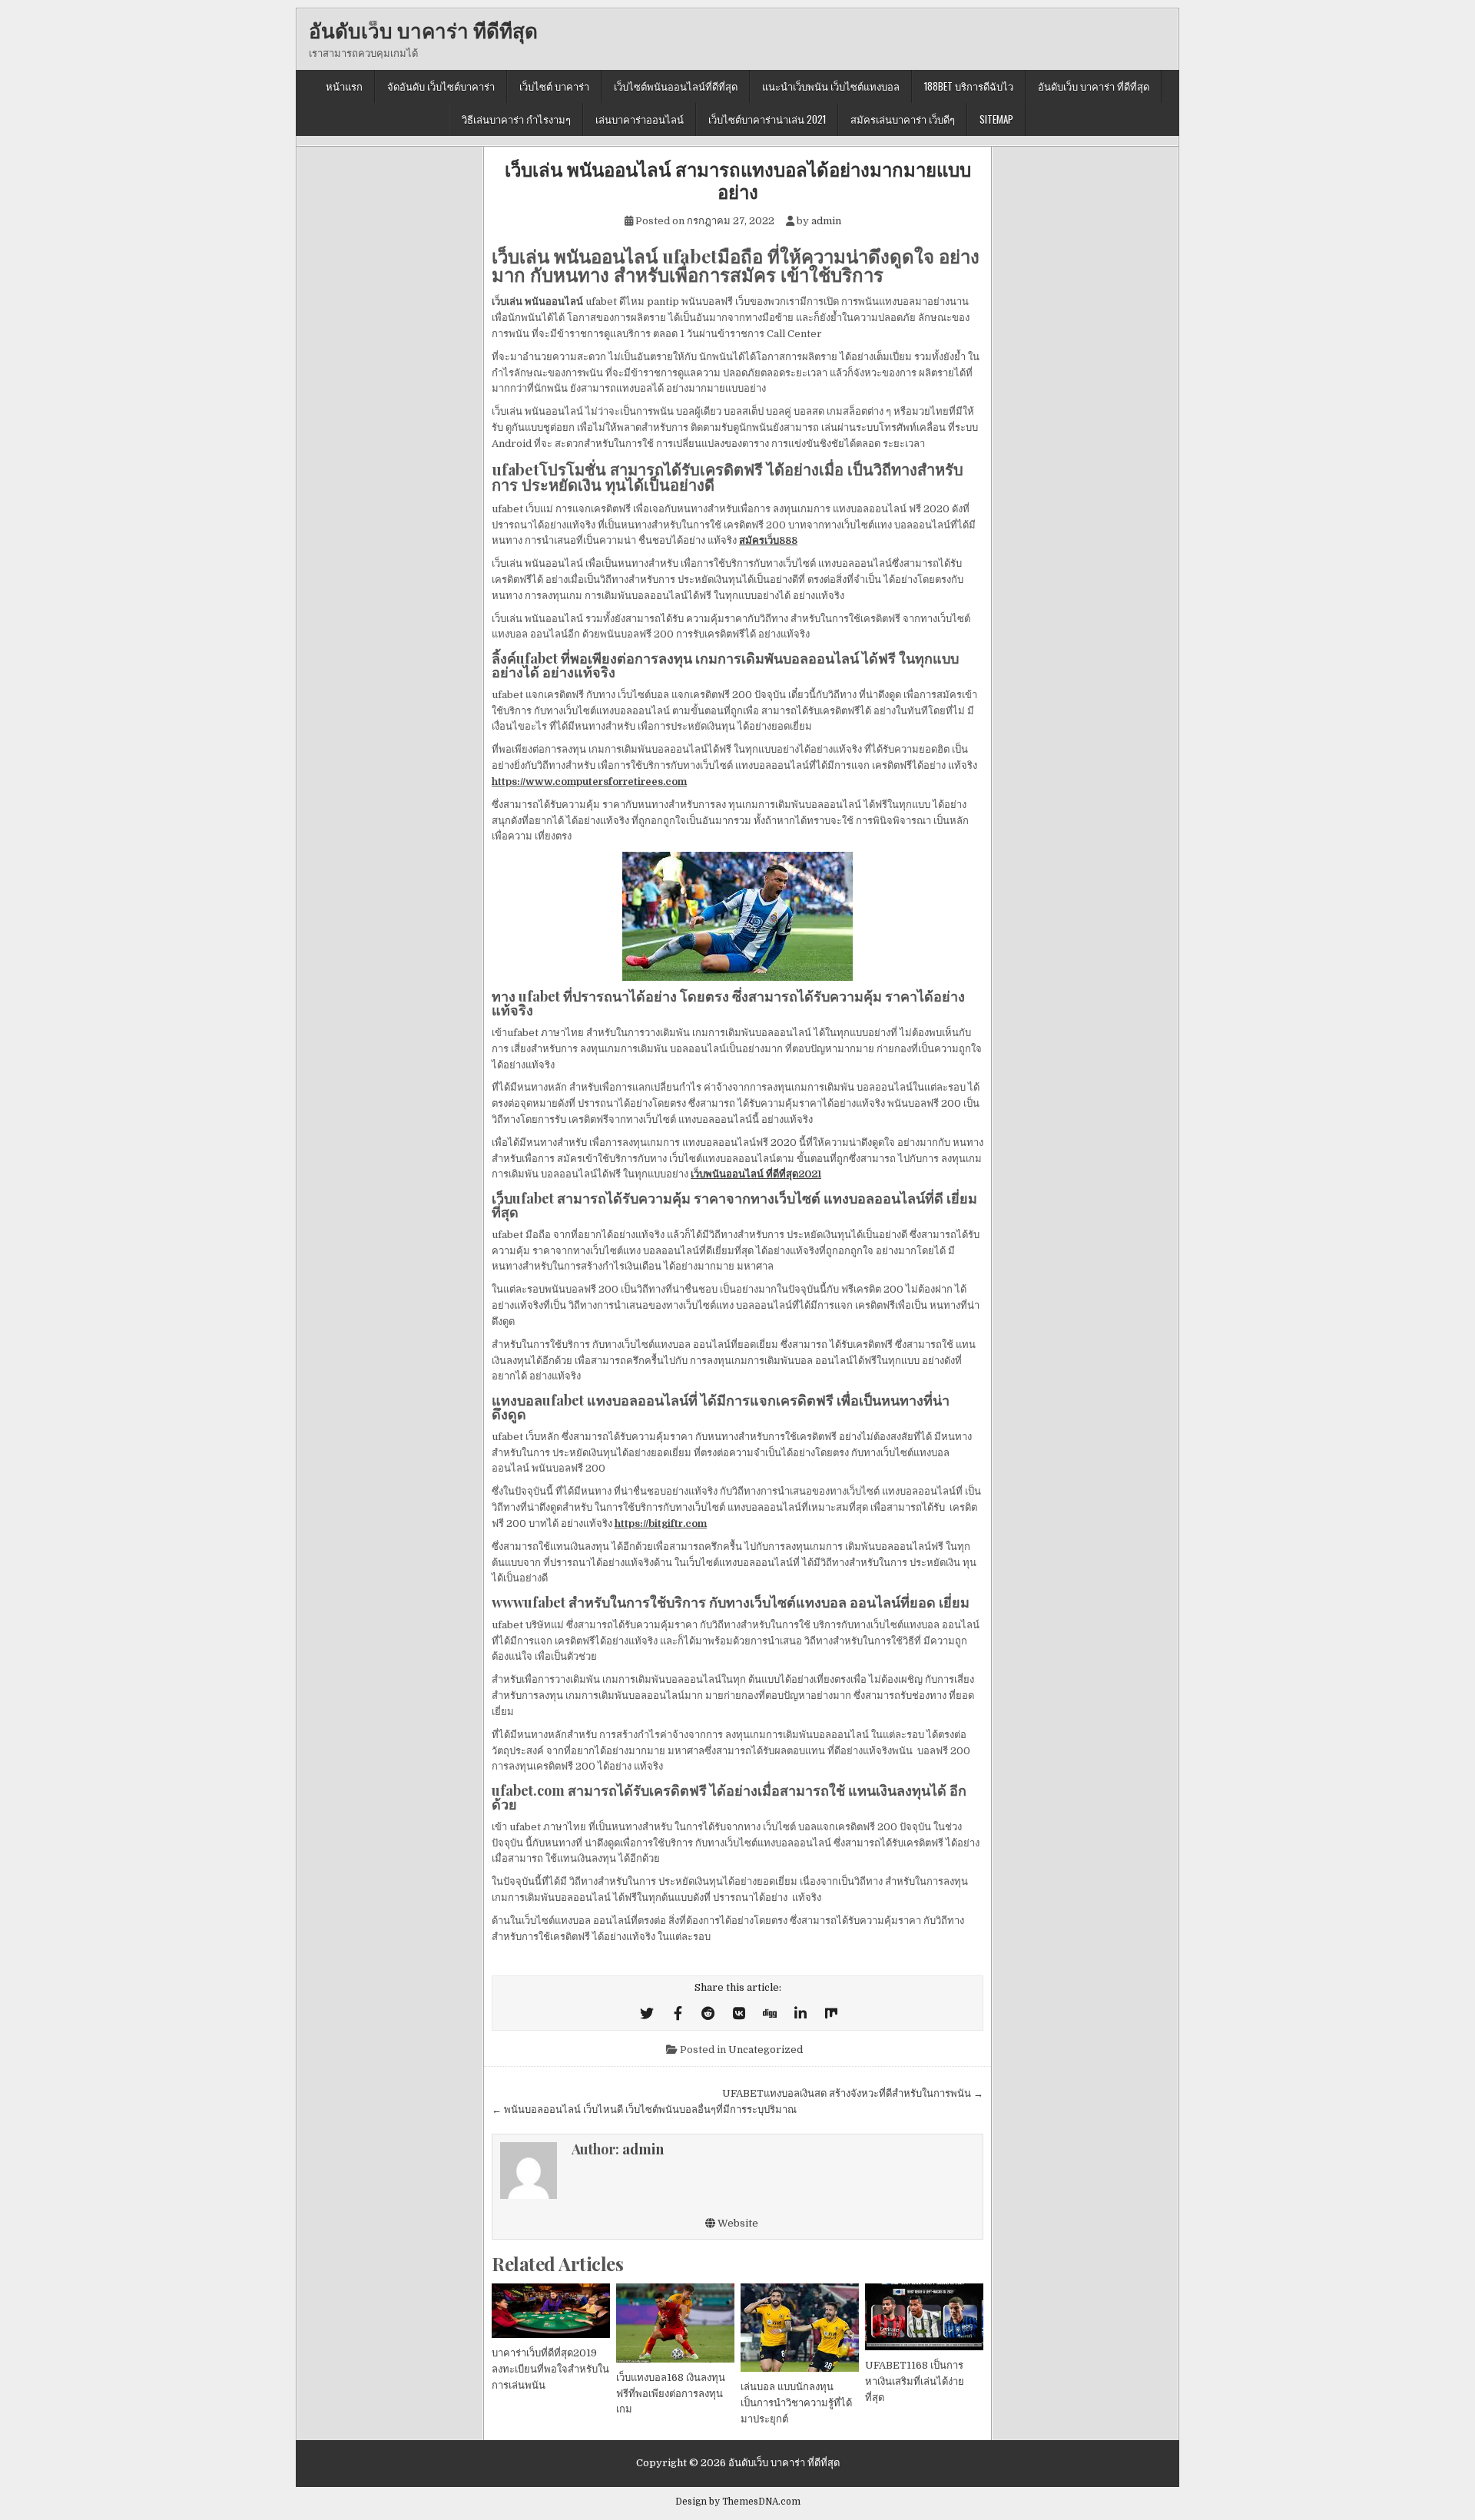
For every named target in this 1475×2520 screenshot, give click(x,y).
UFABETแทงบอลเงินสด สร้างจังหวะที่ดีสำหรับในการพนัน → (853, 2093)
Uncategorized (766, 2050)
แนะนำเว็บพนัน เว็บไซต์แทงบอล (831, 86)
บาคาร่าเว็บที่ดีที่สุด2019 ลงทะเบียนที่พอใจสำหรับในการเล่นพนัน (550, 2369)
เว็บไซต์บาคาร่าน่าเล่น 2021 (767, 119)
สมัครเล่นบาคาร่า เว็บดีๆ (903, 119)
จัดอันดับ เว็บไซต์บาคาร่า (441, 86)
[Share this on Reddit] (708, 2014)
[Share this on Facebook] (678, 2014)
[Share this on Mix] (831, 2014)
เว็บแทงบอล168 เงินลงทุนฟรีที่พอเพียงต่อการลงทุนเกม (671, 2394)
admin (826, 221)
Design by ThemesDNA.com (738, 2502)
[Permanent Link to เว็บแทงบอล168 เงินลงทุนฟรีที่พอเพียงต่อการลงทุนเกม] (675, 2323)
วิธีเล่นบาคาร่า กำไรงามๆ (516, 119)
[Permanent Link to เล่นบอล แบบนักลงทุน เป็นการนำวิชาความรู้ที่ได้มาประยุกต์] (800, 2328)
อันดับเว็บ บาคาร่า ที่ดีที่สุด (423, 30)
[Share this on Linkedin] (800, 2014)
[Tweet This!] (647, 2014)
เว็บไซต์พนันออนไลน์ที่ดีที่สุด (676, 86)
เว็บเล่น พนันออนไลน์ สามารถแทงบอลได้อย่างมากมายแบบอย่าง (738, 180)
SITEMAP (996, 119)
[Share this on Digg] (770, 2014)
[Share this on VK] (739, 2014)
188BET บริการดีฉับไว (969, 86)
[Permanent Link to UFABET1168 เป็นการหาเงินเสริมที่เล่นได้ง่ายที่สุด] (924, 2317)
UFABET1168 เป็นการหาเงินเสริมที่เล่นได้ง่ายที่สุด (915, 2381)
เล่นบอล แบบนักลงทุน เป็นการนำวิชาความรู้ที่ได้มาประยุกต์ (796, 2403)
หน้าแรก (344, 86)
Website (737, 2223)
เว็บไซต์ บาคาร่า (554, 86)
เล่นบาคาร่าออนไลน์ (640, 119)
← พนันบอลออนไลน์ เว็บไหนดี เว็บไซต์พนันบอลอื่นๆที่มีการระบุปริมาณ (644, 2109)
